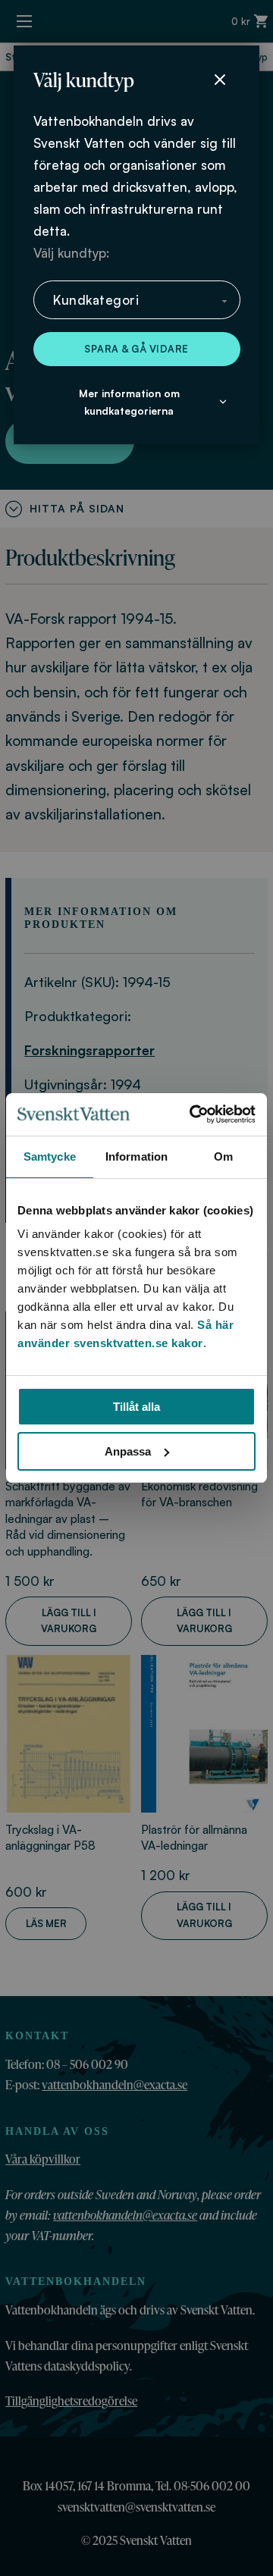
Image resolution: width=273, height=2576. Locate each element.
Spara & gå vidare (136, 349)
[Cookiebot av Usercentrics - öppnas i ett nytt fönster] (193, 1114)
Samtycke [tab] (50, 1156)
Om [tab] (223, 1156)
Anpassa (128, 1451)
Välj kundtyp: (71, 253)
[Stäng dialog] (220, 80)
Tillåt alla (136, 1407)
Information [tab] (136, 1156)
